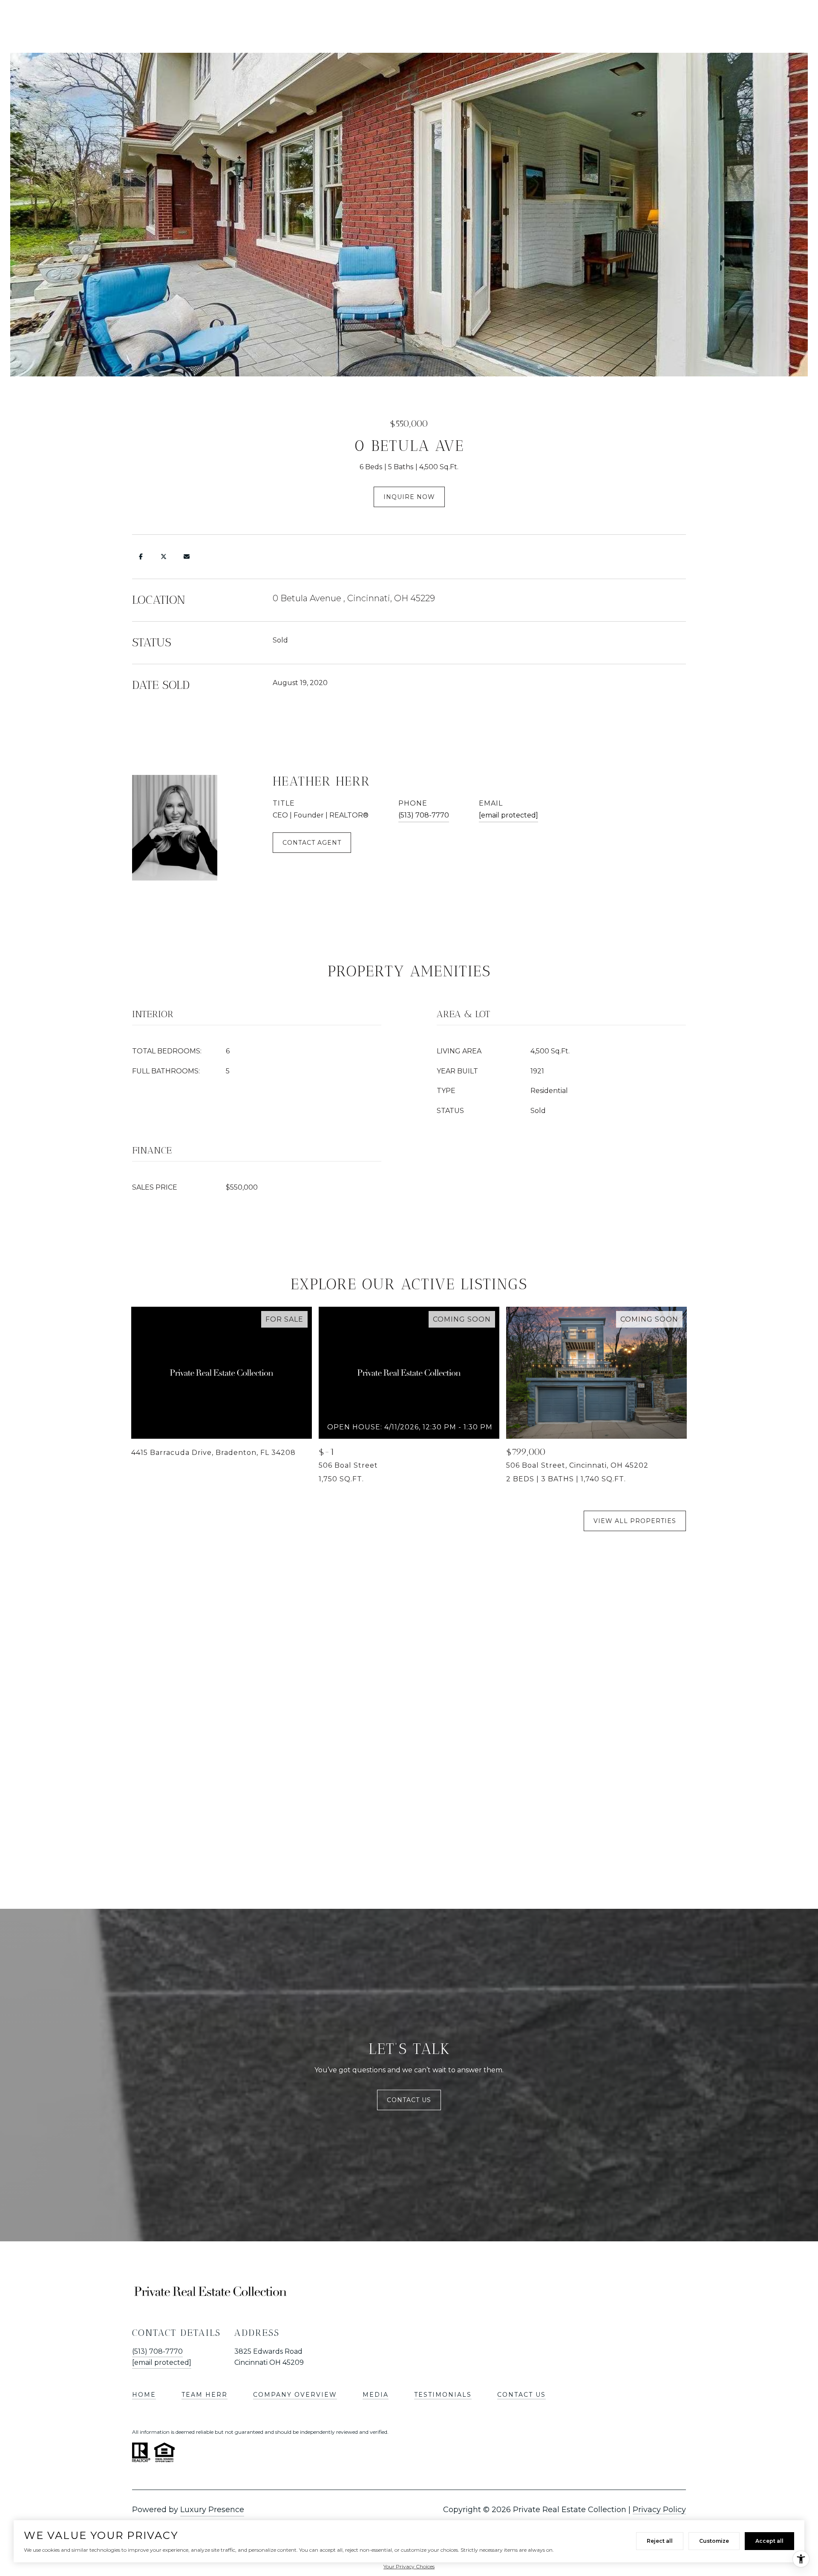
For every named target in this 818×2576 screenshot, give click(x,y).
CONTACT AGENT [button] (312, 843)
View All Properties (635, 1521)
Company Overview (295, 2395)
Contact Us (409, 2100)
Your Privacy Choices (409, 2566)
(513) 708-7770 (424, 815)
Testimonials (443, 2395)
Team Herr (204, 2395)
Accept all (769, 2541)
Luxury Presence (212, 2510)
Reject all (660, 2541)
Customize (714, 2541)
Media (376, 2395)
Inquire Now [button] (409, 497)
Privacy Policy (659, 2510)
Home (144, 2395)
